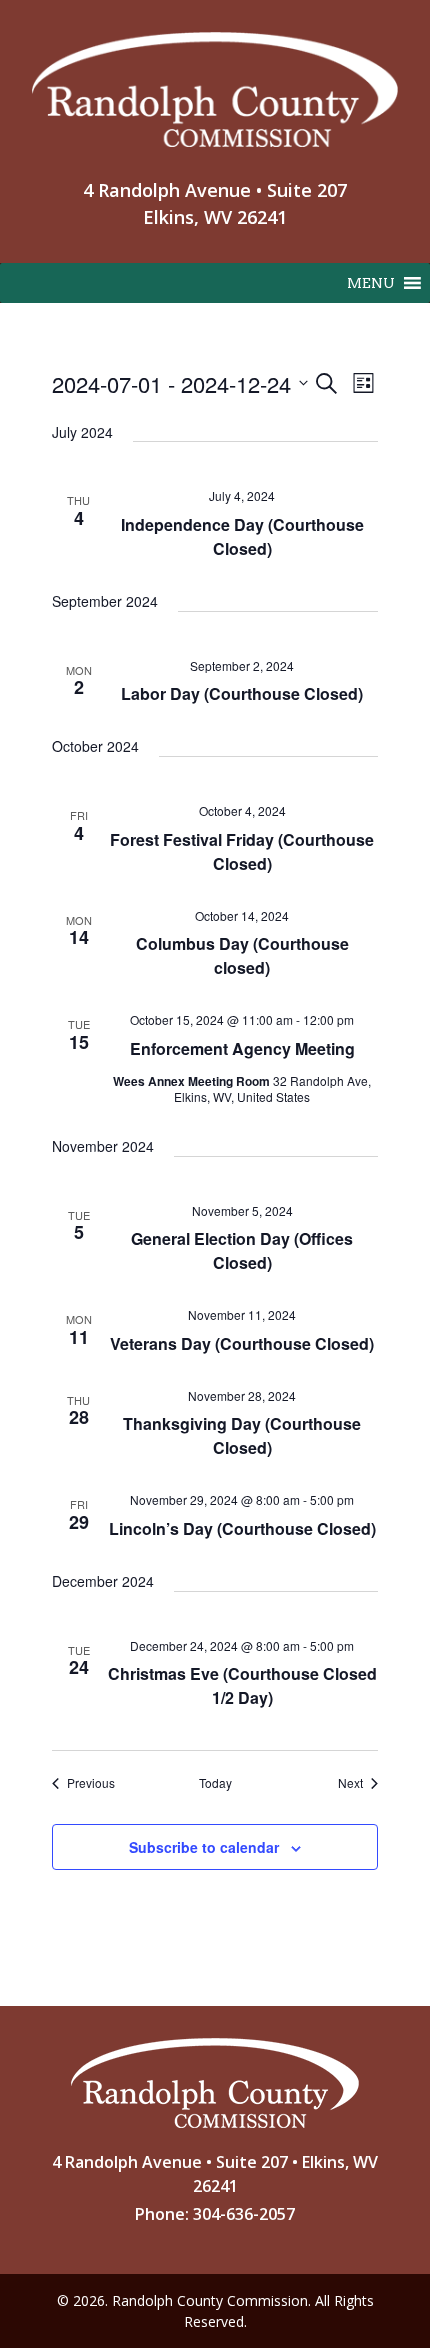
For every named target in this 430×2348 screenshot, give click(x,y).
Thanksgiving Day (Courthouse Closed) (242, 1435)
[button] (371, 283)
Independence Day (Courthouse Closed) (242, 536)
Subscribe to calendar (204, 1847)
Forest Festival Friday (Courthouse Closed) (242, 851)
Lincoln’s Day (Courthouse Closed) (242, 1528)
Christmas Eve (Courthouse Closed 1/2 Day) (242, 1685)
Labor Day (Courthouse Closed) (242, 693)
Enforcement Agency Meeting (242, 1048)
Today (215, 1783)
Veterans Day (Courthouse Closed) (242, 1343)
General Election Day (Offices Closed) (242, 1250)
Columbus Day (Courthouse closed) (242, 955)
